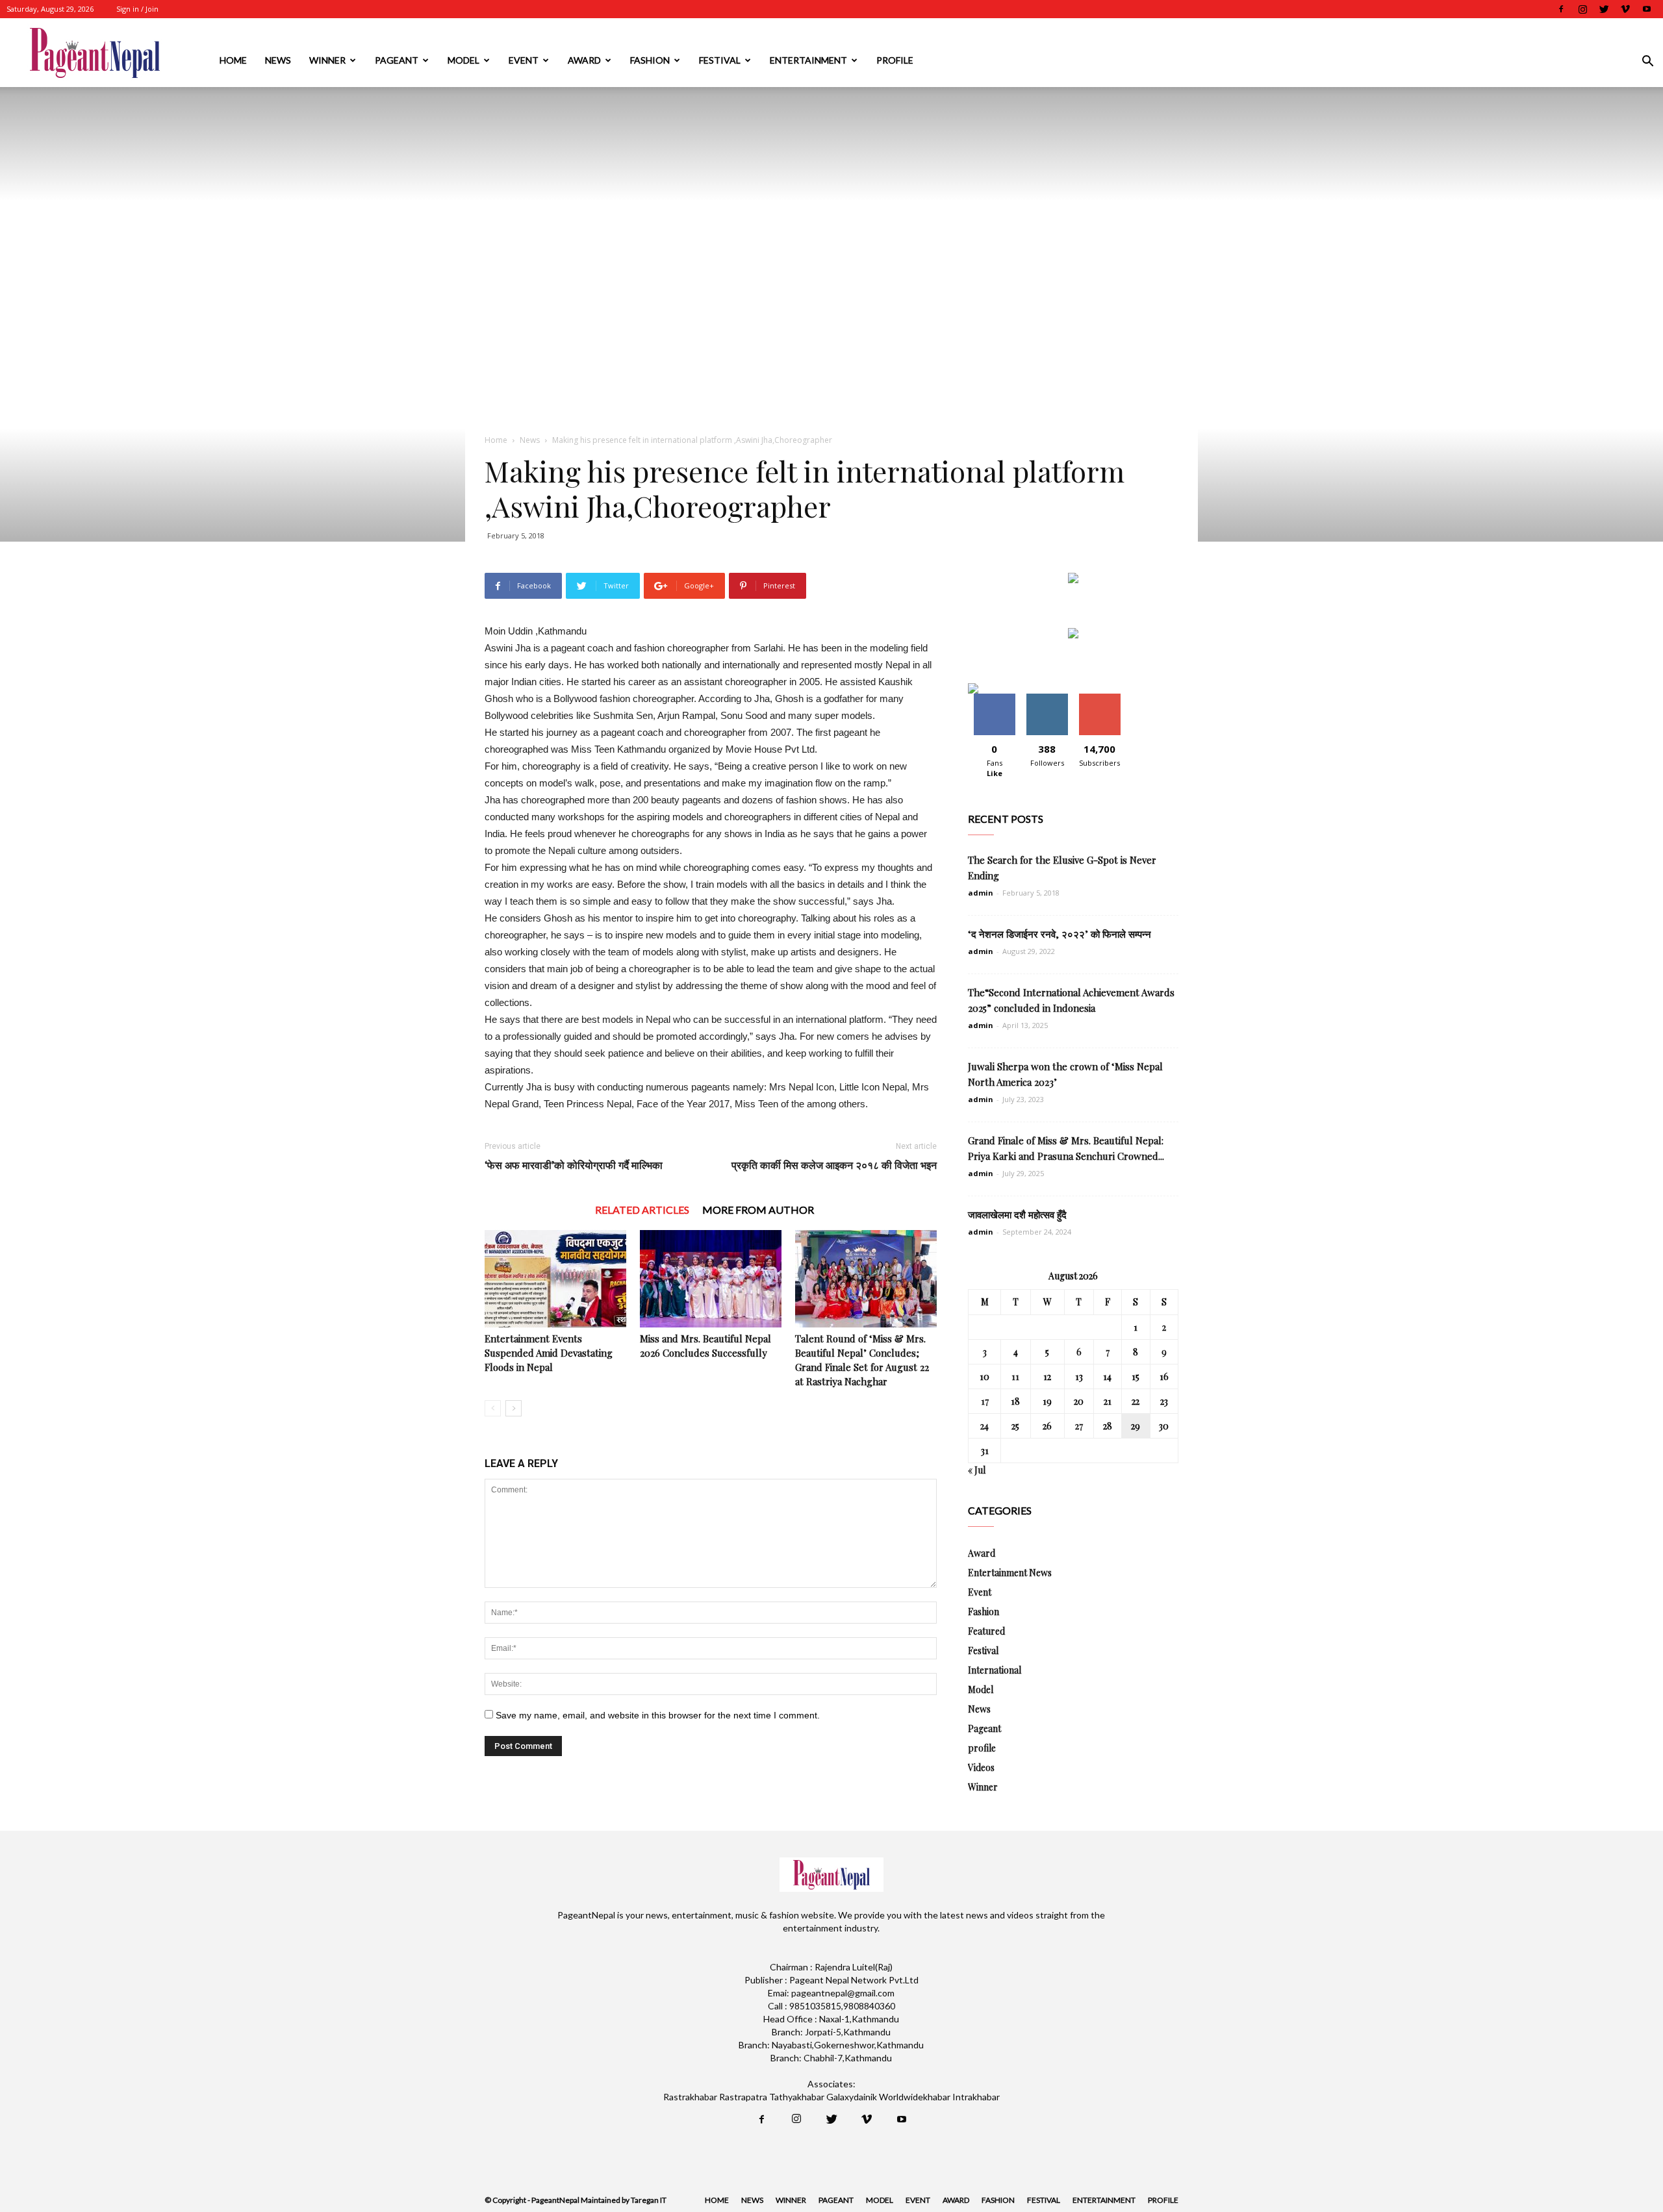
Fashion (650, 60)
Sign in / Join (137, 9)
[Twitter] (1604, 9)
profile (895, 60)
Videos (981, 1767)
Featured (986, 1631)
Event (524, 60)
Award (584, 60)
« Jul (977, 1470)
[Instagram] (1582, 9)
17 (985, 1401)
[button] (1647, 63)
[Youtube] (1647, 9)
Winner (327, 60)
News (278, 60)
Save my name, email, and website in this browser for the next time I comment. (658, 1715)
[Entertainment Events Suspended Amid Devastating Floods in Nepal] (555, 1279)
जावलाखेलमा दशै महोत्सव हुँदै (1017, 1214)
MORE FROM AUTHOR (758, 1210)
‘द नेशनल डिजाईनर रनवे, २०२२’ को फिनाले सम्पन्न (1060, 934)
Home (233, 60)
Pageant (397, 60)
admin (981, 893)
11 (1015, 1376)
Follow (1047, 698)
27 (1079, 1426)
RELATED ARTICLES (642, 1210)
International (995, 1670)
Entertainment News (1010, 1573)
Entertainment (808, 60)
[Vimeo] (1625, 9)
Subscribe (1100, 698)
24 (984, 1426)
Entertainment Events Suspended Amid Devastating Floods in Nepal (549, 1353)
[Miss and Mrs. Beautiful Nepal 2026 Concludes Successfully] (711, 1279)
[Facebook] (1561, 9)
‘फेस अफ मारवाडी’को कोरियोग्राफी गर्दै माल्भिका (574, 1165)
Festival (720, 60)
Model (463, 60)
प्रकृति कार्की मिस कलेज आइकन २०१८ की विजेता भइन (834, 1165)
